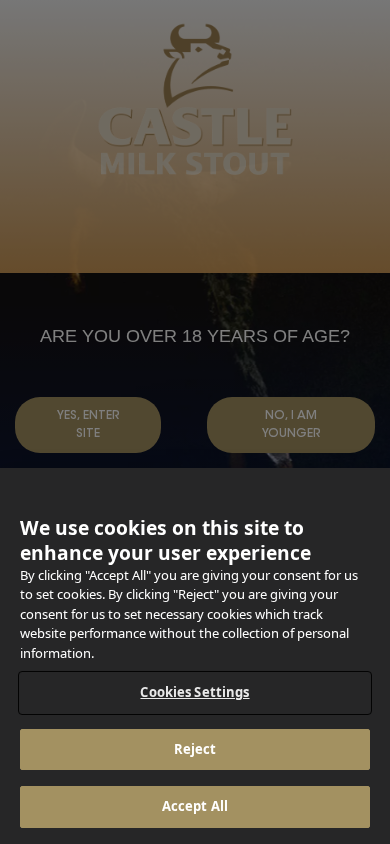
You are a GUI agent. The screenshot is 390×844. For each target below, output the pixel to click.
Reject (195, 749)
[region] (195, 656)
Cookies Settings (194, 692)
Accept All (195, 806)
